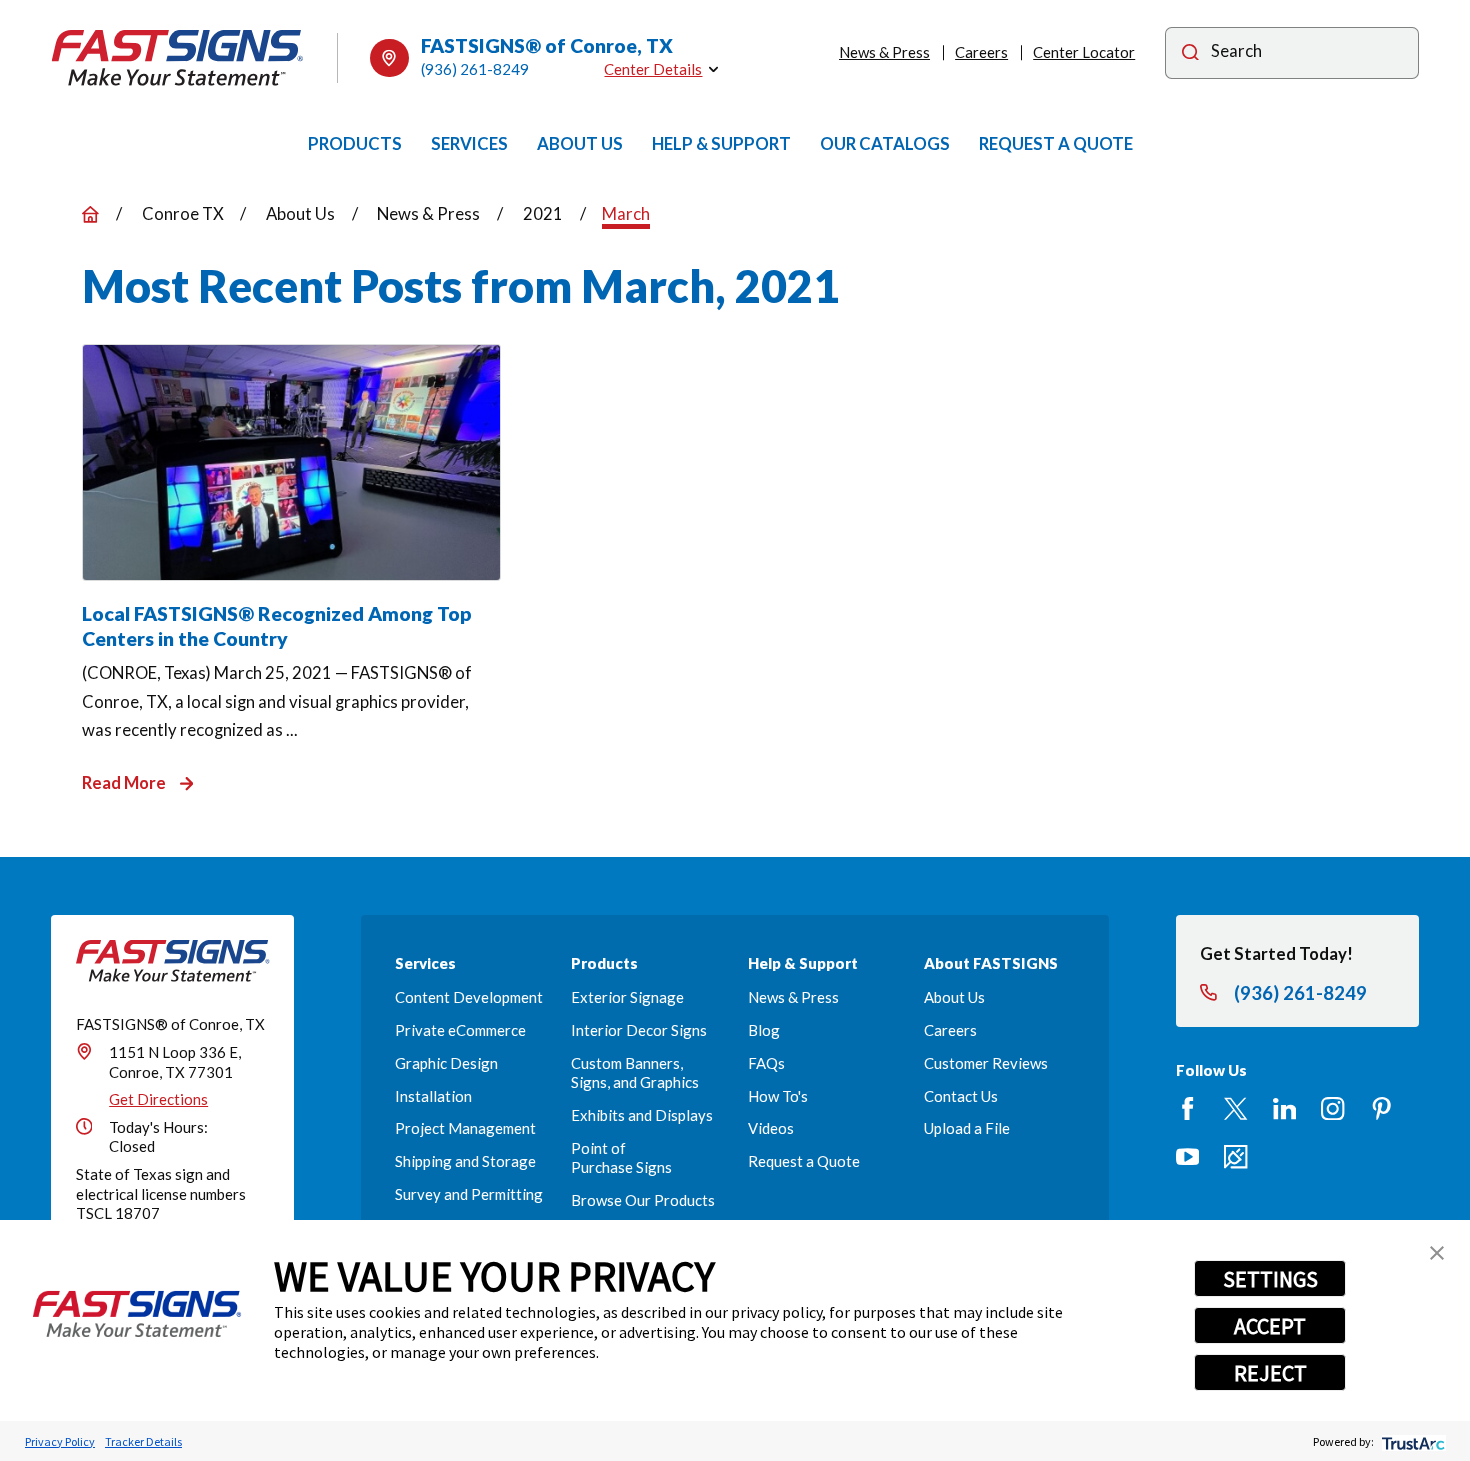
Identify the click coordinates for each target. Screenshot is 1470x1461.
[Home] (177, 58)
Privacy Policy (60, 1441)
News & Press (884, 52)
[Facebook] (1187, 1108)
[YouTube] (1187, 1156)
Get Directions (158, 1099)
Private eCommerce (460, 1030)
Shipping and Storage (465, 1161)
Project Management (465, 1128)
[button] (1437, 1253)
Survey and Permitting (469, 1194)
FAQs (766, 1063)
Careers (981, 52)
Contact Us (961, 1096)
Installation (433, 1096)
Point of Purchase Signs (621, 1157)
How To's (778, 1096)
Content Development (469, 997)
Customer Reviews (986, 1063)
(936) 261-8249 (475, 69)
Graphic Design (446, 1063)
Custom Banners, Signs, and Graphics (635, 1072)
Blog (764, 1030)
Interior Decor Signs (639, 1030)
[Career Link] (1235, 1156)
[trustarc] (1411, 1441)
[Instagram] (1332, 1108)
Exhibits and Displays (642, 1115)
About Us (954, 997)
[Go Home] (90, 214)
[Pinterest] (1381, 1108)
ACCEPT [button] (1270, 1326)
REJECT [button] (1270, 1373)
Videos (771, 1128)
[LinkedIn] (1284, 1108)
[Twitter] (1235, 1108)
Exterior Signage (627, 997)
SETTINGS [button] (1270, 1279)
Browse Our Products (643, 1200)
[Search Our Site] (1190, 54)
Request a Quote (804, 1161)
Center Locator (1084, 52)
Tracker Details (143, 1441)
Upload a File (967, 1128)
